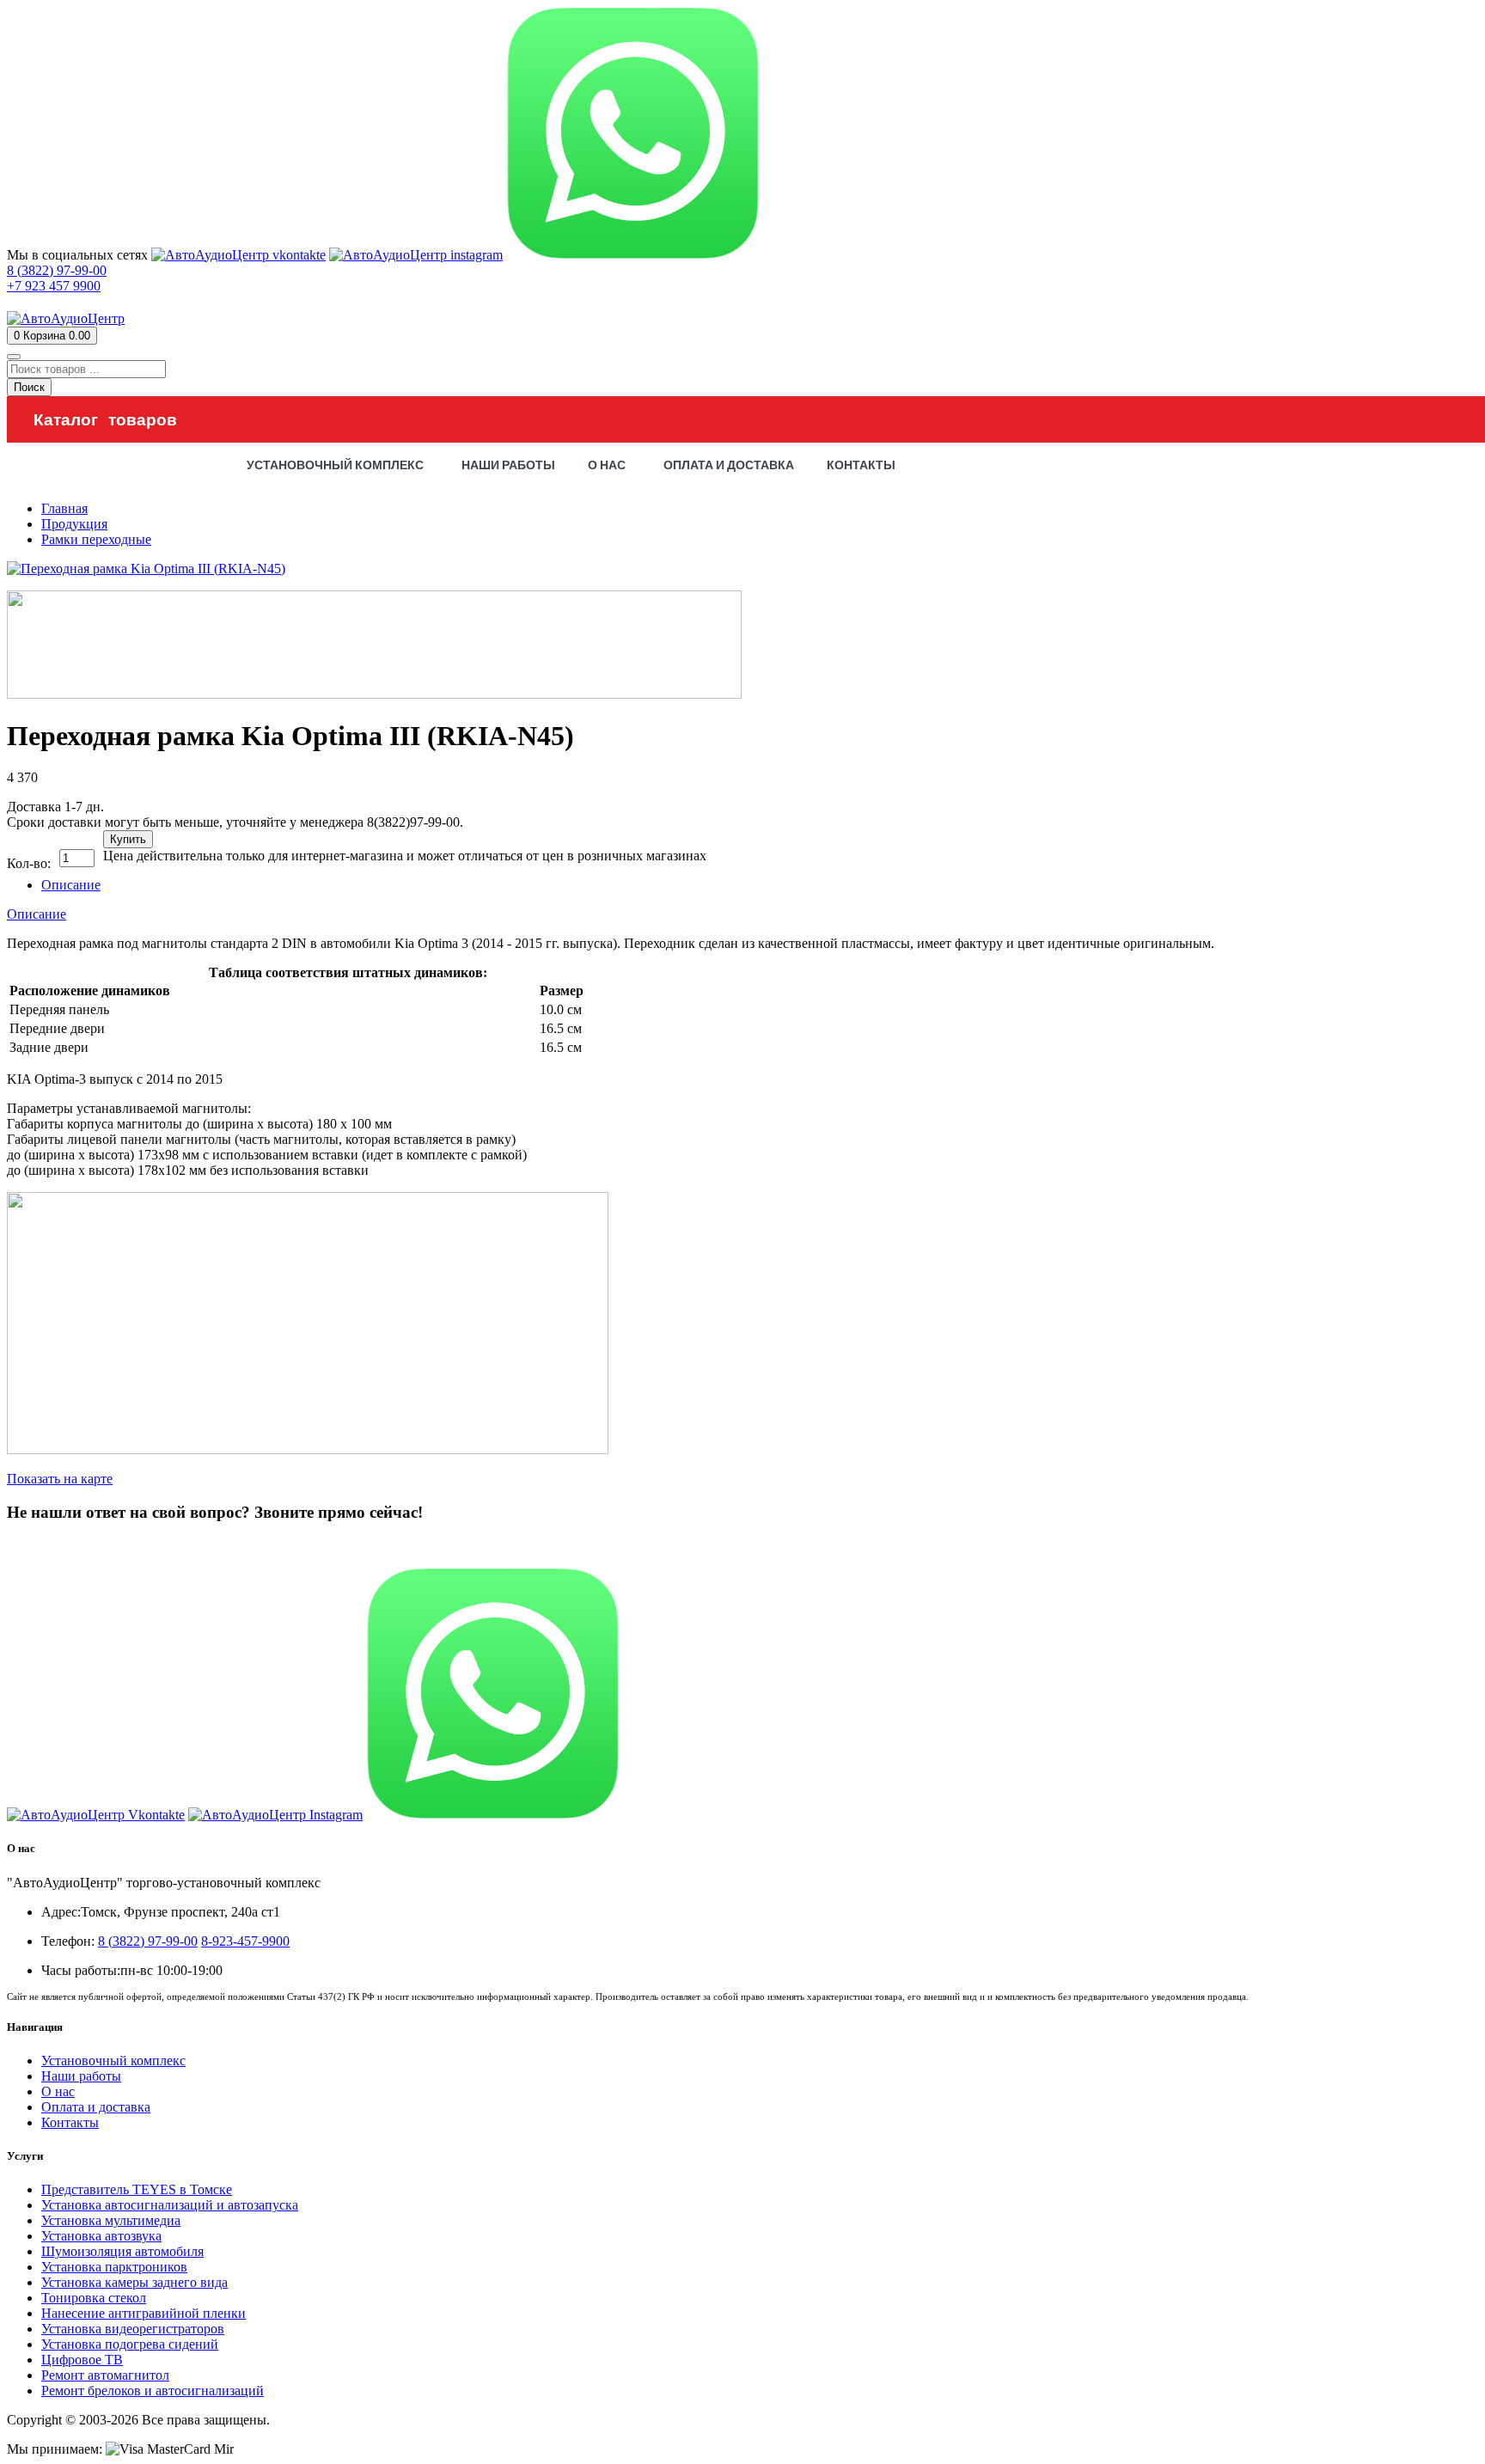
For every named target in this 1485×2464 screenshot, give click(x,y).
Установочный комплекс (113, 2060)
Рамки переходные (96, 539)
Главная (64, 508)
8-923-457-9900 (245, 1941)
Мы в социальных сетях (77, 255)
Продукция (74, 524)
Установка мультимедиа (111, 2220)
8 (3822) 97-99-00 (57, 1546)
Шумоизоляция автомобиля (122, 2251)
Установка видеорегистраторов (133, 2329)
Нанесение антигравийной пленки (144, 2313)
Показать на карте (60, 1479)
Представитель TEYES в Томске (137, 2189)
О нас (58, 2091)
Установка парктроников (114, 2267)
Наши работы (81, 2076)
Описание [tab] (71, 885)
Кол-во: (29, 863)
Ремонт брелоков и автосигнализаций (153, 2391)
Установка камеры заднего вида (134, 2282)
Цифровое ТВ (82, 2360)
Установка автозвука (101, 2236)
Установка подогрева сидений (130, 2344)
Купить (128, 839)
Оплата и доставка (96, 2107)
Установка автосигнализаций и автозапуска (170, 2205)
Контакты (70, 2122)
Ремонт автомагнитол (105, 2375)
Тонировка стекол (94, 2298)
